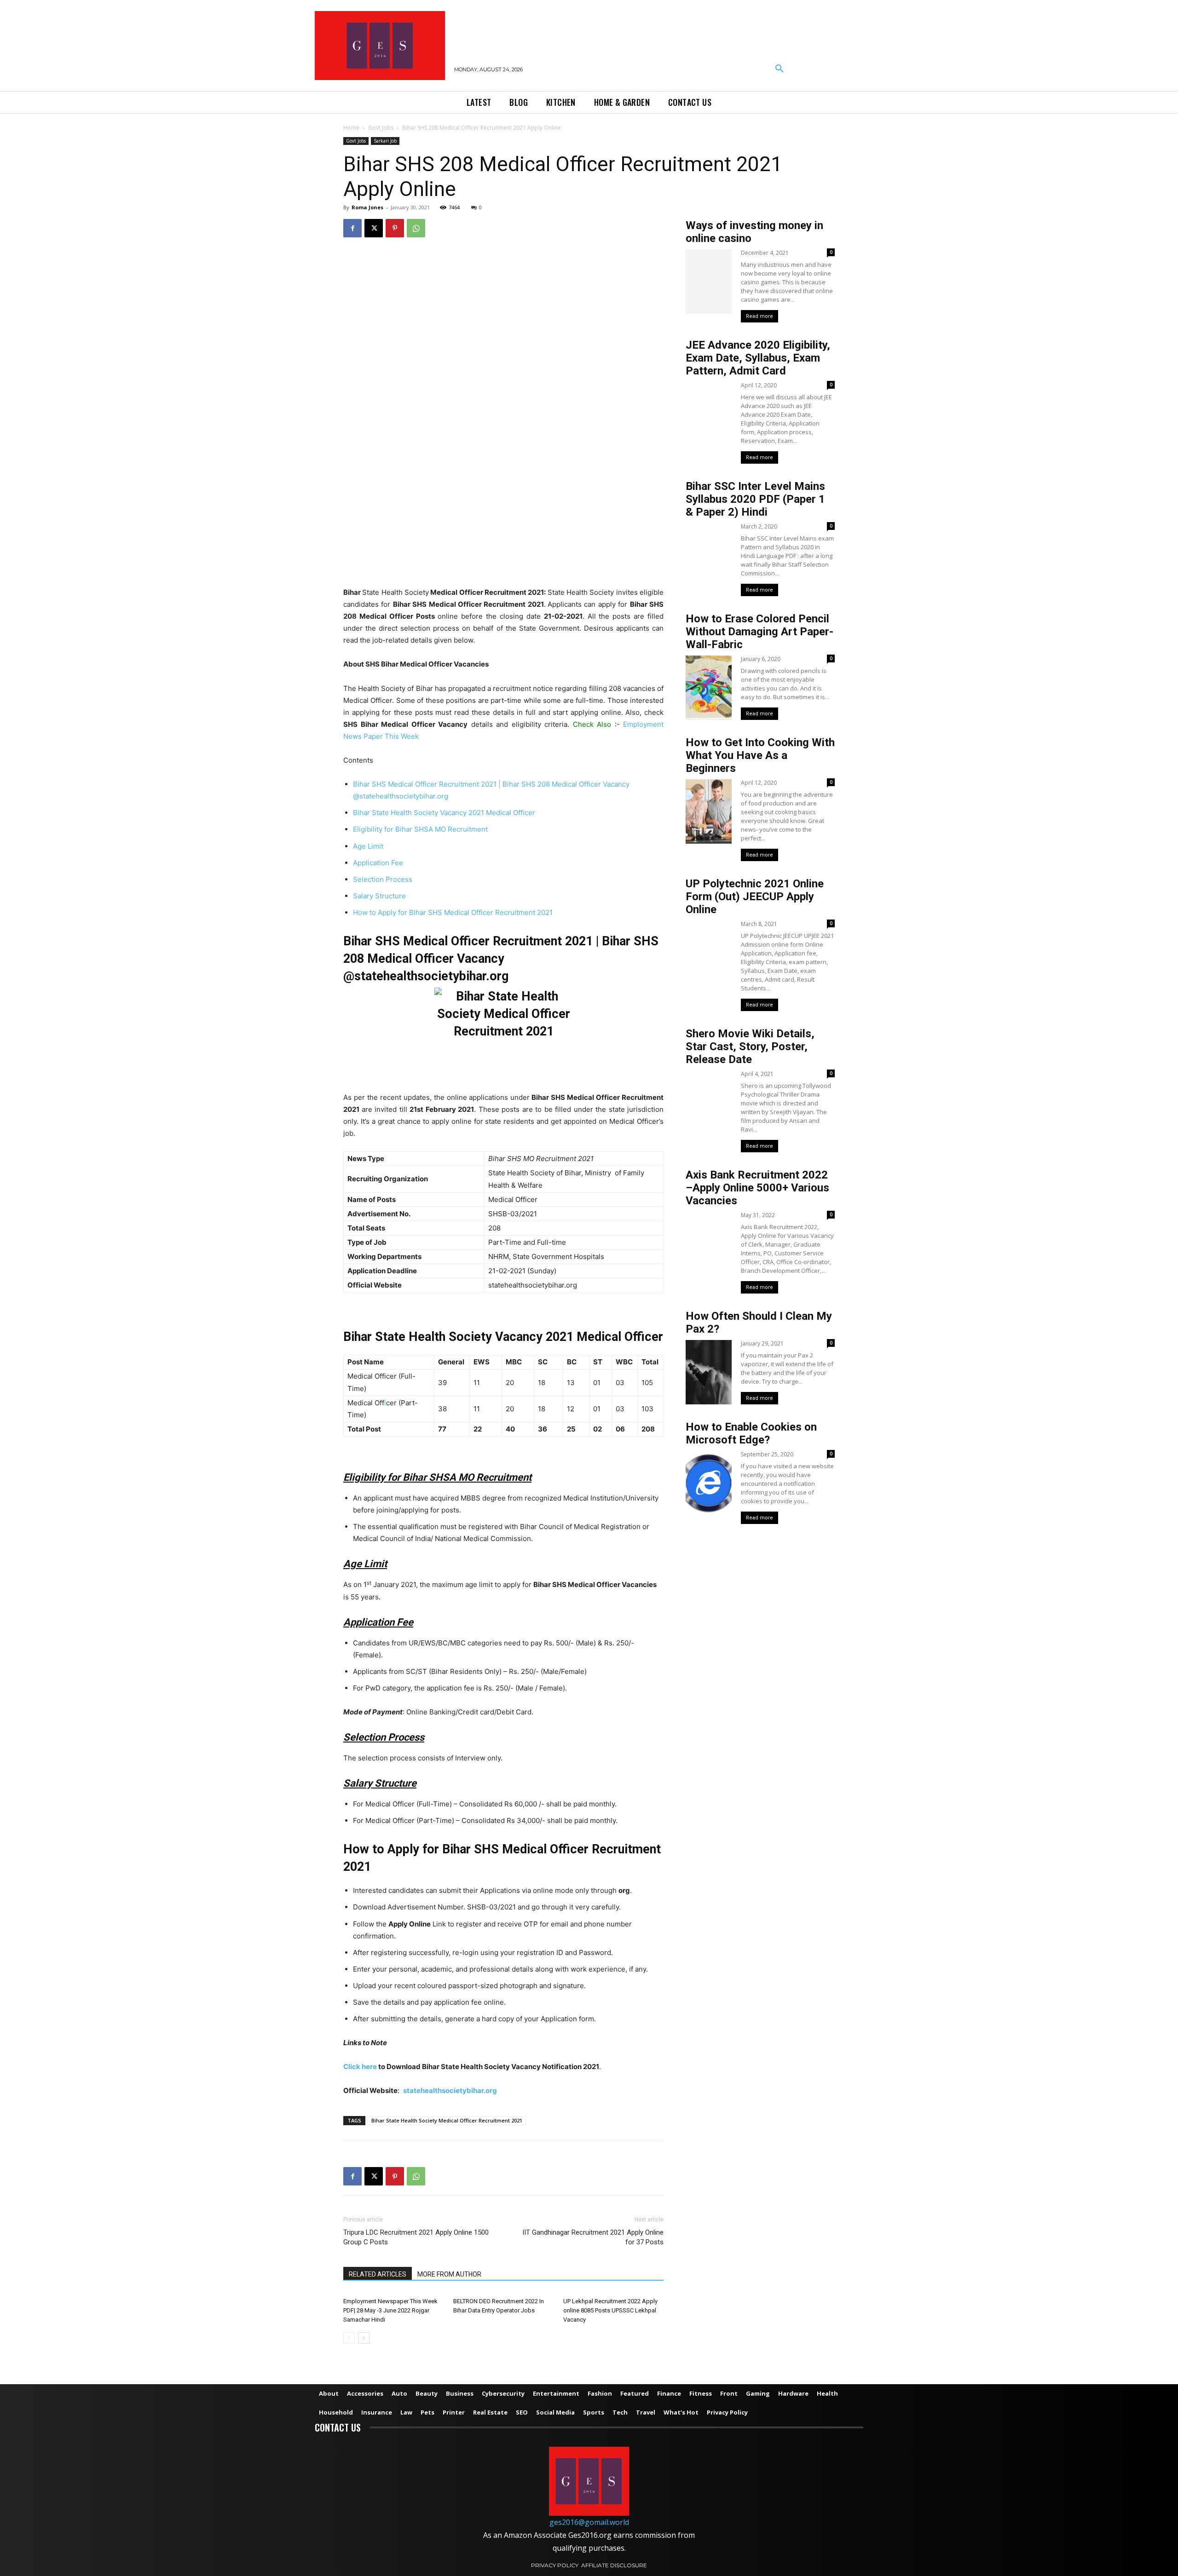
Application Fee (378, 863)
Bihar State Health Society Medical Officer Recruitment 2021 (447, 2120)
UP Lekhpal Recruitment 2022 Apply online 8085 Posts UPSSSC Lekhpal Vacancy (610, 2310)
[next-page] (364, 2338)
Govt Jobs (381, 128)
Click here (360, 2067)
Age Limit (368, 846)
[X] (374, 228)
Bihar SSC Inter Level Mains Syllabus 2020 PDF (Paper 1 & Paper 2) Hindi (755, 499)
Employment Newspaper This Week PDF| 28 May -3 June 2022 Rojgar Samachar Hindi (390, 2310)
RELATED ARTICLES (378, 2274)
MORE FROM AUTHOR (449, 2274)
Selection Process (383, 879)
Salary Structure (379, 896)
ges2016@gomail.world (589, 2522)
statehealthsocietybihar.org (450, 2090)
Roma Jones (367, 207)
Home (351, 128)
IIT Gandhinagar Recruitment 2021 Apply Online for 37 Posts (593, 2237)
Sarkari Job (385, 141)
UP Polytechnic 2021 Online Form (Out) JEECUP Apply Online (755, 897)
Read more (759, 316)
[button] (780, 69)
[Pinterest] (395, 228)
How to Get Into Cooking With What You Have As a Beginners (760, 755)
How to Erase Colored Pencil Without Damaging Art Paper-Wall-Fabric (759, 632)
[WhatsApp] (416, 228)
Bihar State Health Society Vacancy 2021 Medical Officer (444, 813)
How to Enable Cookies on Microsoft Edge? (751, 1433)
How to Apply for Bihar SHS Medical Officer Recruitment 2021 (453, 912)
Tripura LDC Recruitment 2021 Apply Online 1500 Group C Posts (416, 2237)
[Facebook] (352, 228)
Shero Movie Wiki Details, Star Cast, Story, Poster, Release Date (750, 1046)
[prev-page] (349, 2338)
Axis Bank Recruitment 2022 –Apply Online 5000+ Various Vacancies (757, 1188)
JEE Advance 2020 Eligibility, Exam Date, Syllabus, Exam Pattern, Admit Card (758, 358)
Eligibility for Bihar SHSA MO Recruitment (420, 829)
